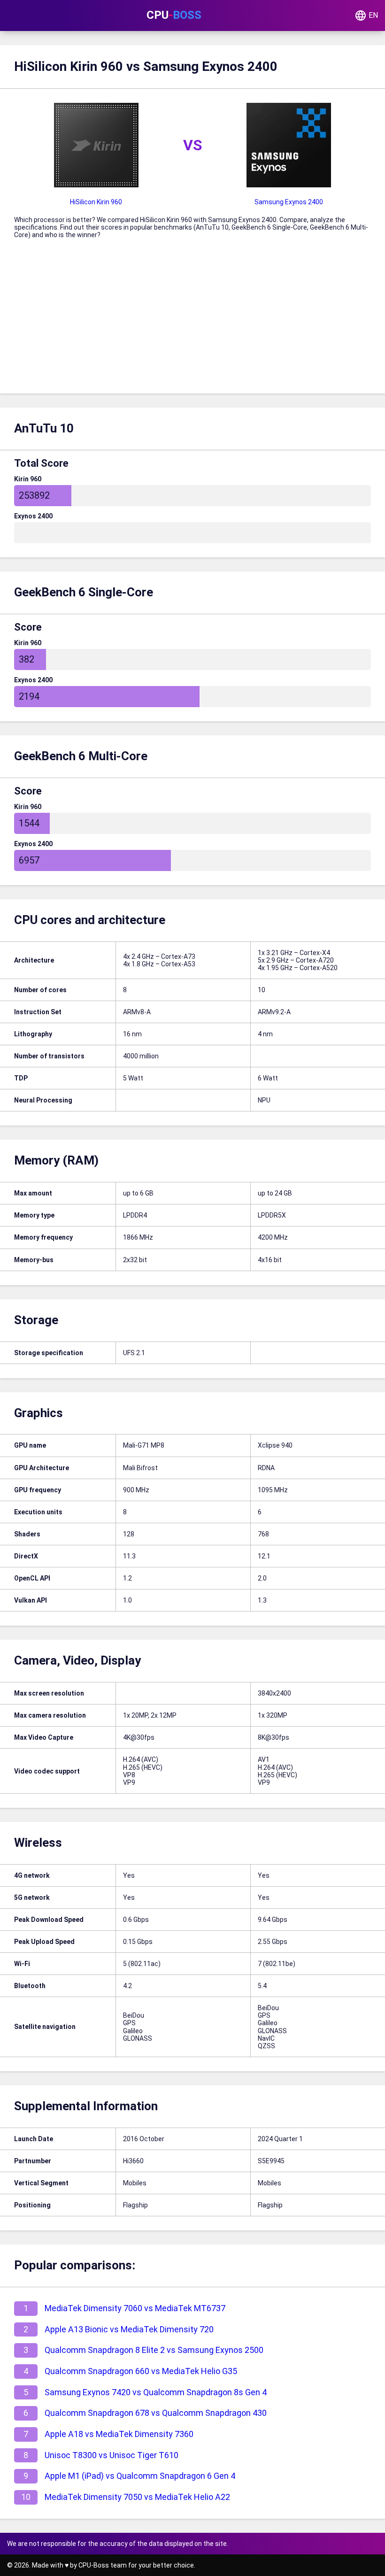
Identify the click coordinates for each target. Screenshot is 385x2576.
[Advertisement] (192, 323)
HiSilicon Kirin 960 (96, 202)
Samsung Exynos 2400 (289, 202)
